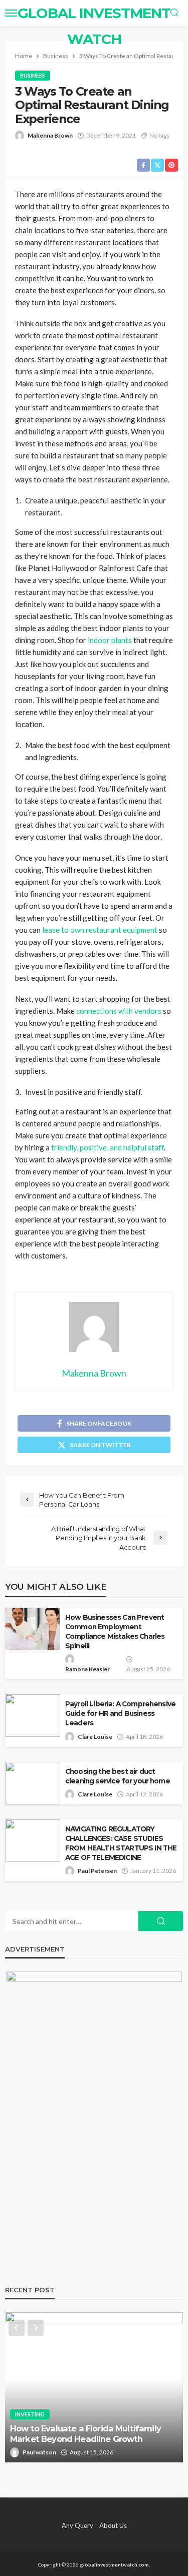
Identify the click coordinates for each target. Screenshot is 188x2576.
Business (33, 75)
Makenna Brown (50, 135)
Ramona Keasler (87, 1669)
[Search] (174, 13)
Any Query (77, 2525)
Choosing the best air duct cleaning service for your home (118, 1776)
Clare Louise (95, 1737)
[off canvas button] (11, 13)
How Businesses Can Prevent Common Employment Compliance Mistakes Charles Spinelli (115, 1632)
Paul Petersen (97, 1871)
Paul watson (39, 2452)
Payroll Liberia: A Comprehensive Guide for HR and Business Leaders (120, 1713)
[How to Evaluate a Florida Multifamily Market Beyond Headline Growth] (94, 2387)
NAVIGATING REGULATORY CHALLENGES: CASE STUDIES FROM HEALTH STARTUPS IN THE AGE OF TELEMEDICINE (121, 1843)
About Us (113, 2525)
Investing (30, 2414)
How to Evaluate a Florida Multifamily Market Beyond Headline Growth (85, 2434)
